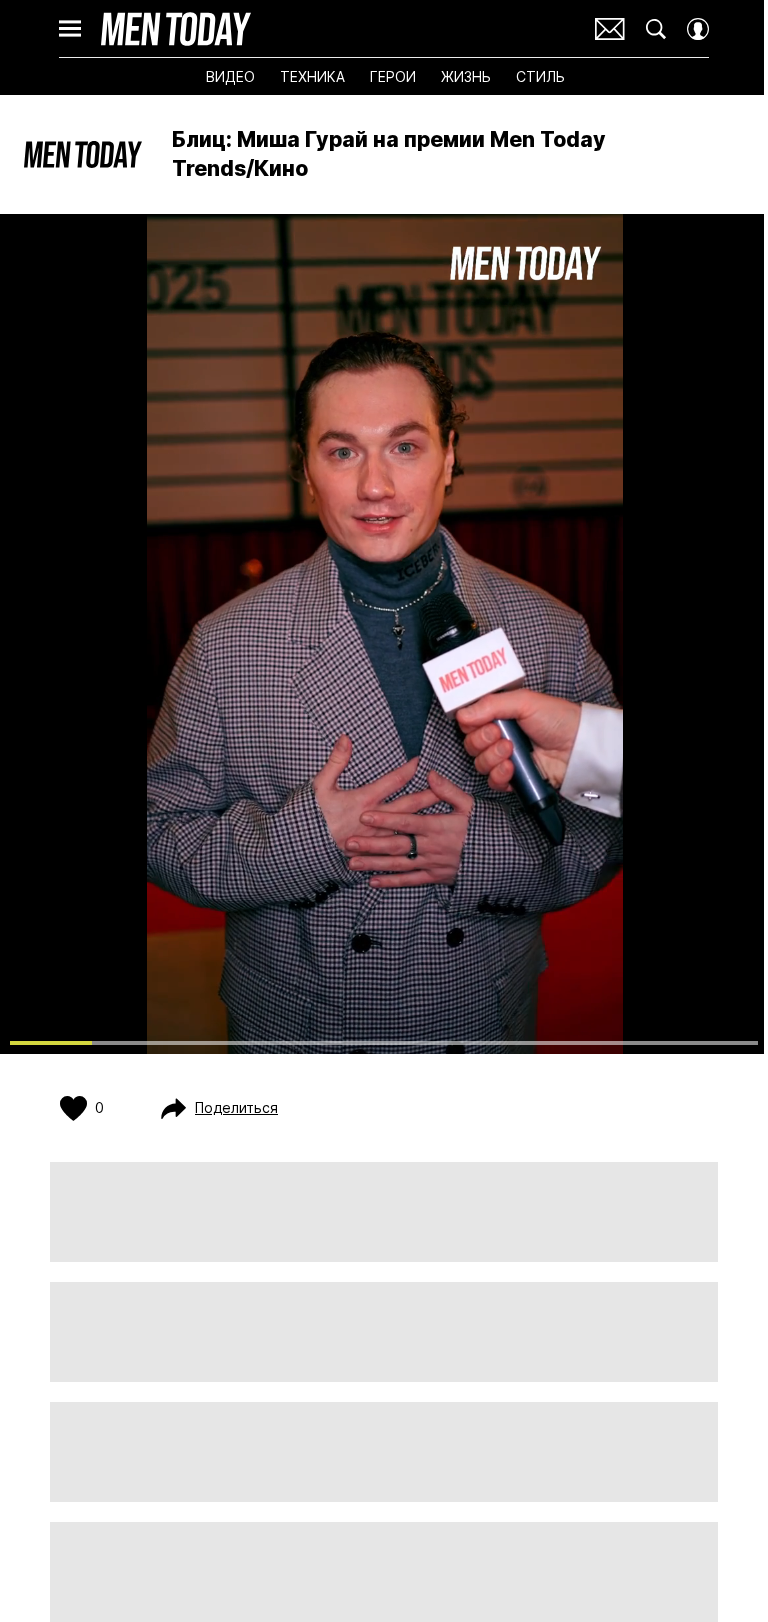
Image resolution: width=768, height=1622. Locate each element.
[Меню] (70, 29)
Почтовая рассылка (610, 29)
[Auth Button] (698, 29)
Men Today (176, 29)
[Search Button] (656, 29)
